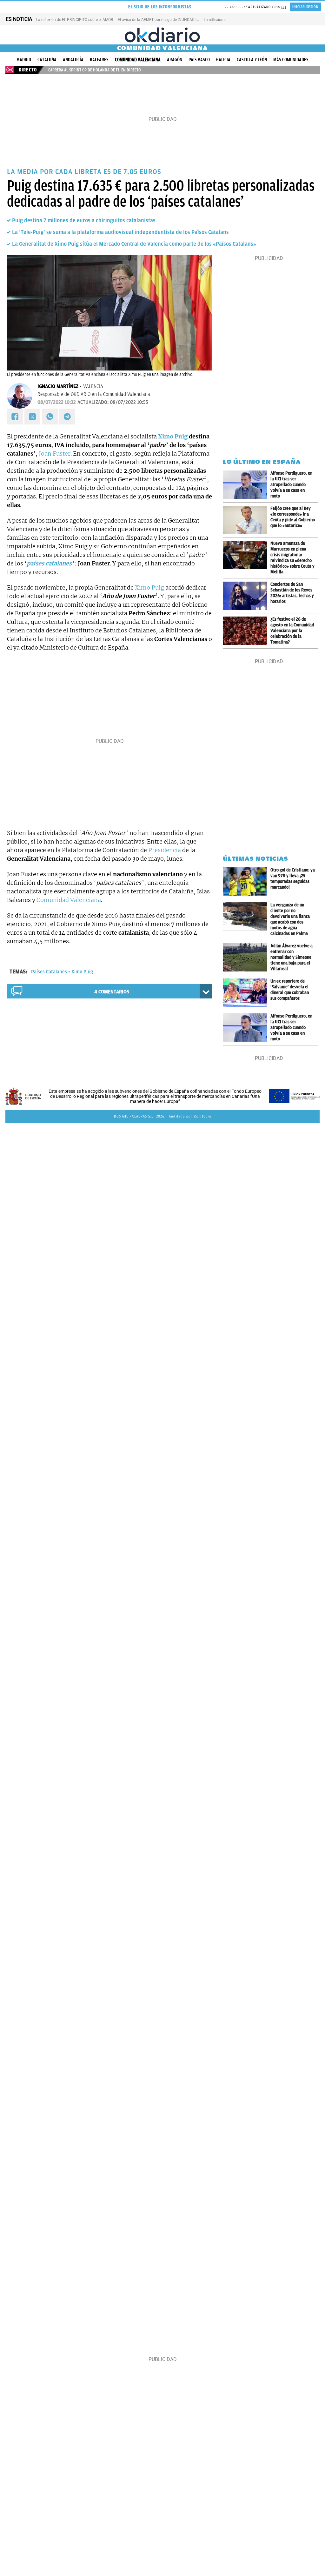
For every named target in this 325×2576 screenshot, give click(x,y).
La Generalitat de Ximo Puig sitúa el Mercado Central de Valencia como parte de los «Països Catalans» (134, 244)
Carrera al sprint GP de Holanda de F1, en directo (95, 70)
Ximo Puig (173, 436)
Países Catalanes (49, 972)
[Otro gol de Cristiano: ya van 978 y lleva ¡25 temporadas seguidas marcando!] (247, 881)
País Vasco (199, 60)
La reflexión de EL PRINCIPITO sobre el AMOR (75, 20)
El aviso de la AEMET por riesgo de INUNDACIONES (162, 20)
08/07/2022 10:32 (57, 402)
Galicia (223, 60)
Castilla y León (252, 60)
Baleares (99, 60)
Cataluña (47, 60)
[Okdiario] (162, 35)
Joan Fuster (55, 454)
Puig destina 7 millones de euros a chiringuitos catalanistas (84, 220)
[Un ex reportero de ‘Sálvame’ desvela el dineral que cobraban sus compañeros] (247, 993)
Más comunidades (291, 60)
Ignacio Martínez (58, 386)
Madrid (24, 60)
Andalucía (73, 60)
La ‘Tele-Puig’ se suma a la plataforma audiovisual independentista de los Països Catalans (120, 232)
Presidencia (165, 850)
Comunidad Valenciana (138, 60)
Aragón (175, 60)
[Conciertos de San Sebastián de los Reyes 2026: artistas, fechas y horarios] (247, 596)
